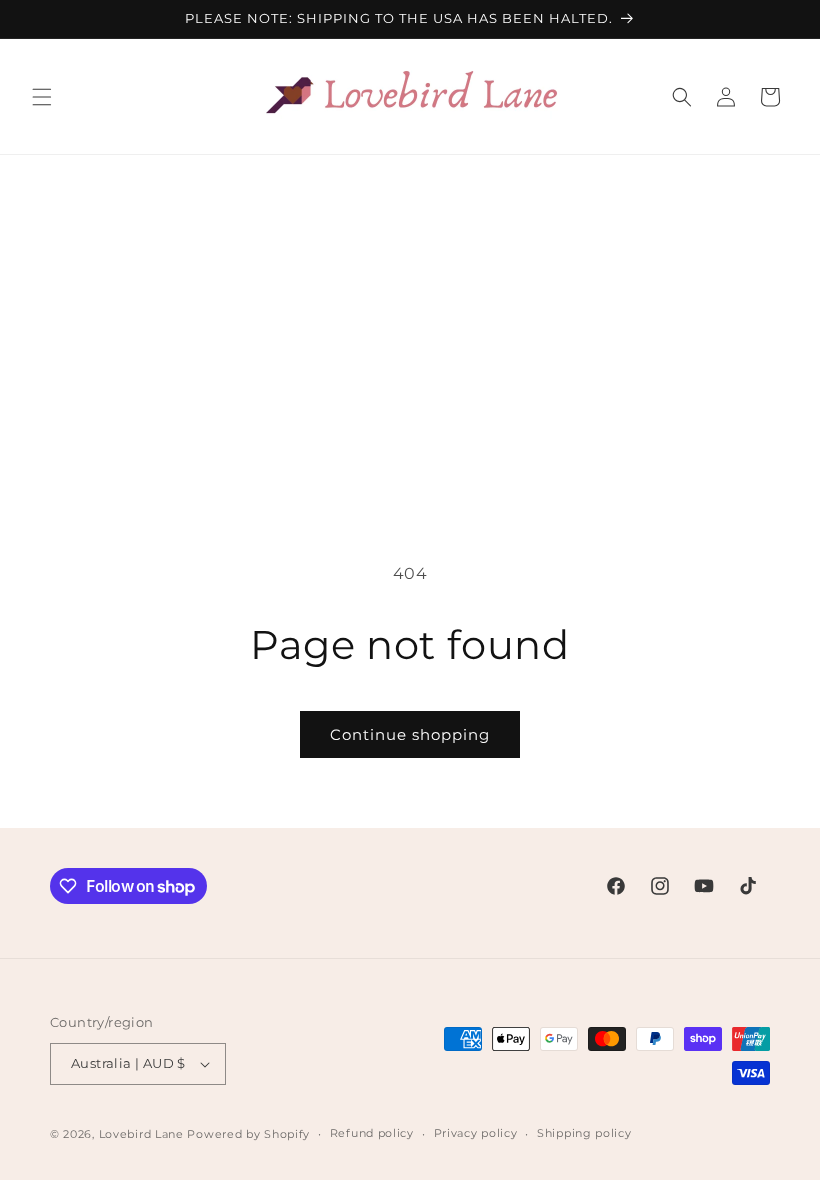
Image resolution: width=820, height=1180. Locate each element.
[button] (42, 97)
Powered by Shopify (248, 1134)
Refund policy (372, 1133)
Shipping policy (584, 1133)
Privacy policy (476, 1133)
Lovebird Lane (141, 1134)
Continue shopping (410, 734)
